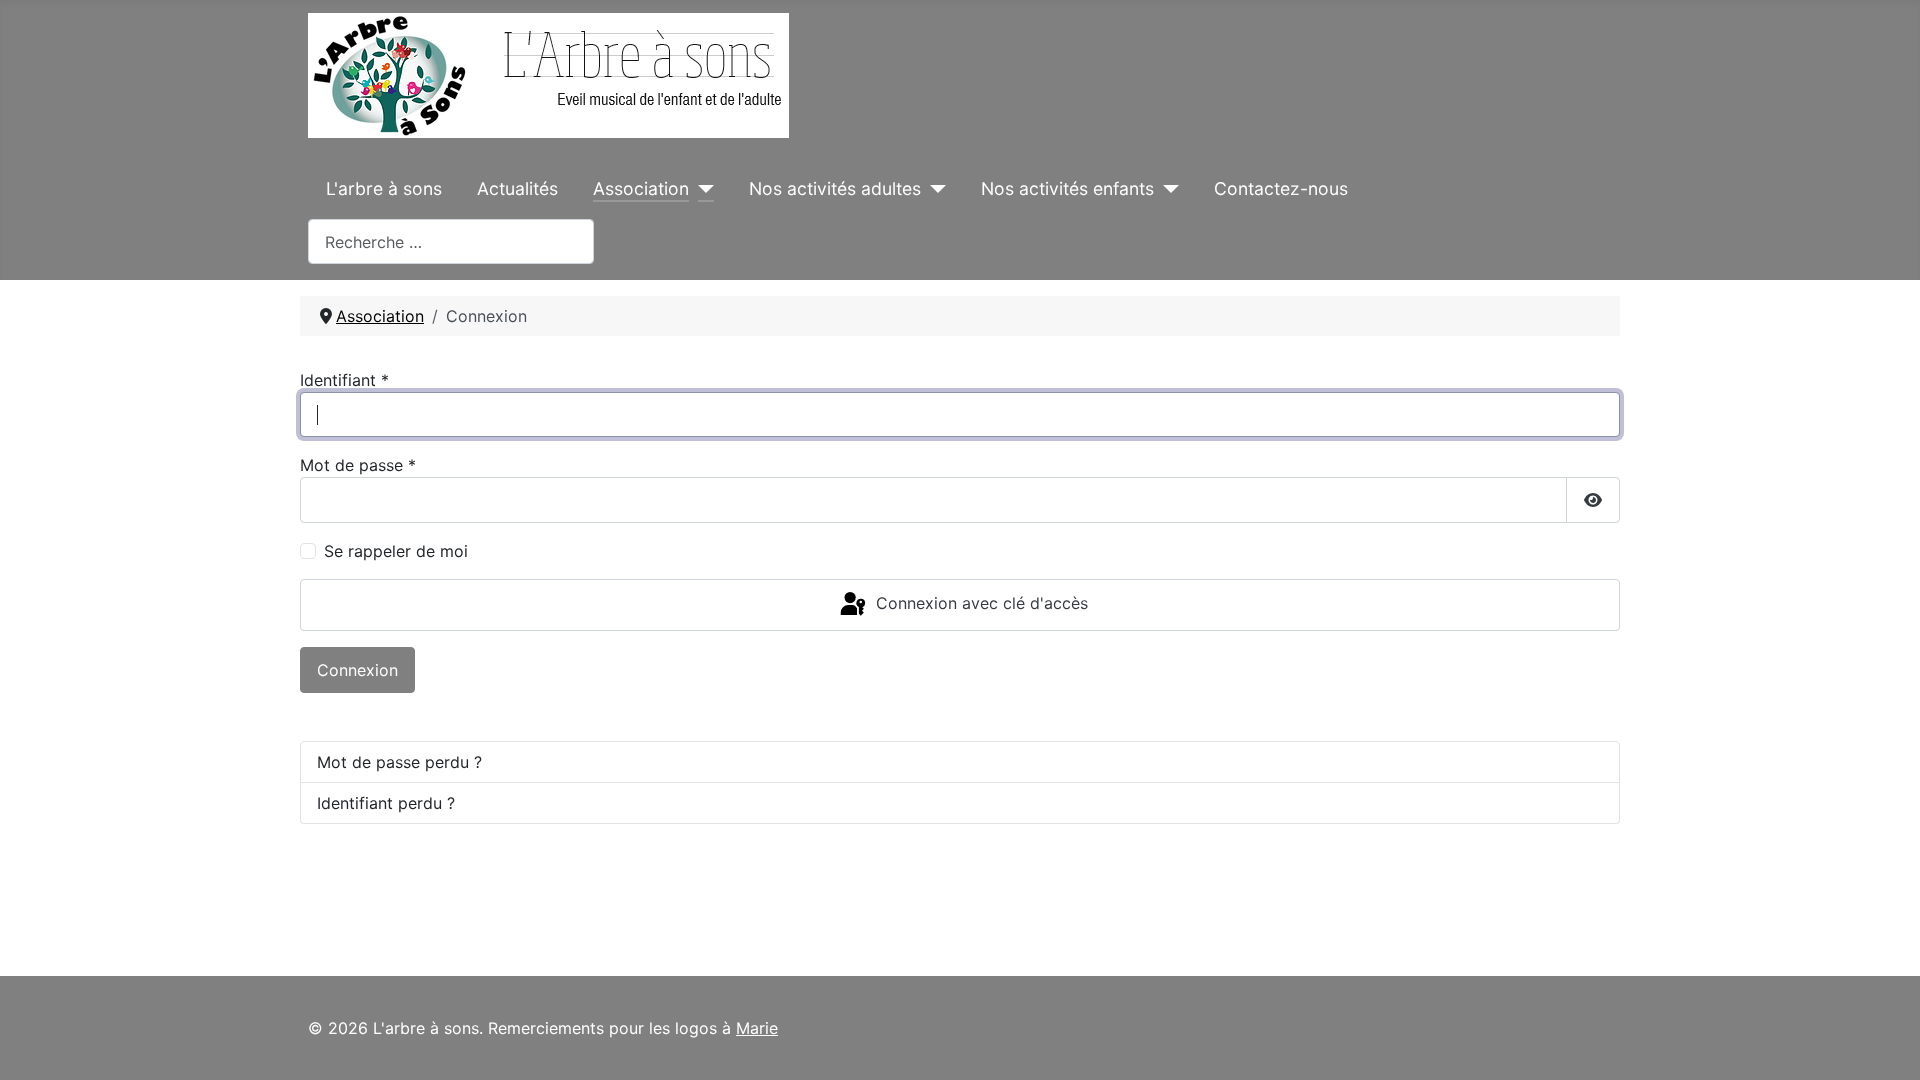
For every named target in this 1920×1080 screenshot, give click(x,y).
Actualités (517, 188)
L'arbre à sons (384, 188)
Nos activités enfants (1067, 188)
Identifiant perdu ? (386, 803)
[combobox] (451, 241)
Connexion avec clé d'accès (979, 603)
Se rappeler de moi (396, 551)
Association (641, 188)
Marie (757, 1028)
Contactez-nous (1281, 188)
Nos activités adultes (835, 188)
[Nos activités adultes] (933, 189)
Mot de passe (358, 465)
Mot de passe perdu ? (399, 762)
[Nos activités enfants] (1166, 189)
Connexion (357, 670)
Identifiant (344, 380)
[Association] (701, 189)
